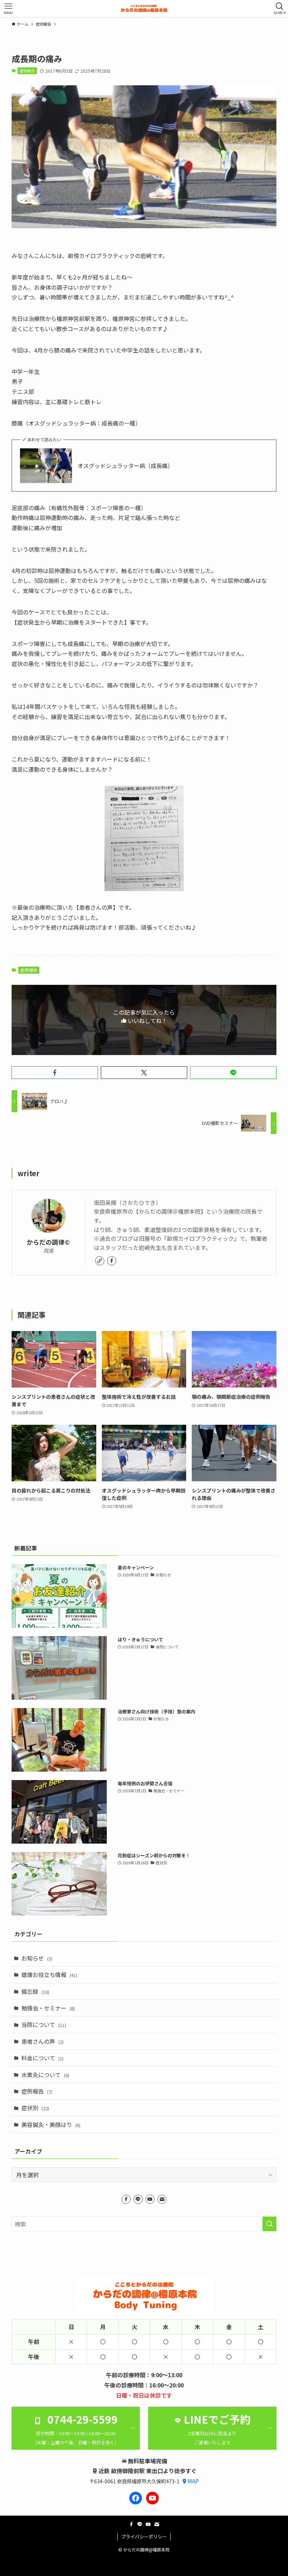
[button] (55, 1073)
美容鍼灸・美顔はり (51, 2124)
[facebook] (112, 1261)
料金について (42, 2058)
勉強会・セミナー (48, 2008)
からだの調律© (48, 1242)
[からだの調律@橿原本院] (144, 8)
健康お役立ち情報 (49, 1975)
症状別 (35, 2108)
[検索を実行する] (269, 2224)
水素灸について (45, 2075)
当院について (44, 2024)
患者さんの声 (42, 2041)
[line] (138, 2199)
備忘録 (35, 1991)
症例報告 (27, 71)
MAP (193, 2481)
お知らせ (37, 1958)
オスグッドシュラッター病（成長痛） (125, 466)
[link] (100, 1261)
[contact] (162, 2199)
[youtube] (150, 2199)
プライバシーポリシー (144, 2537)
